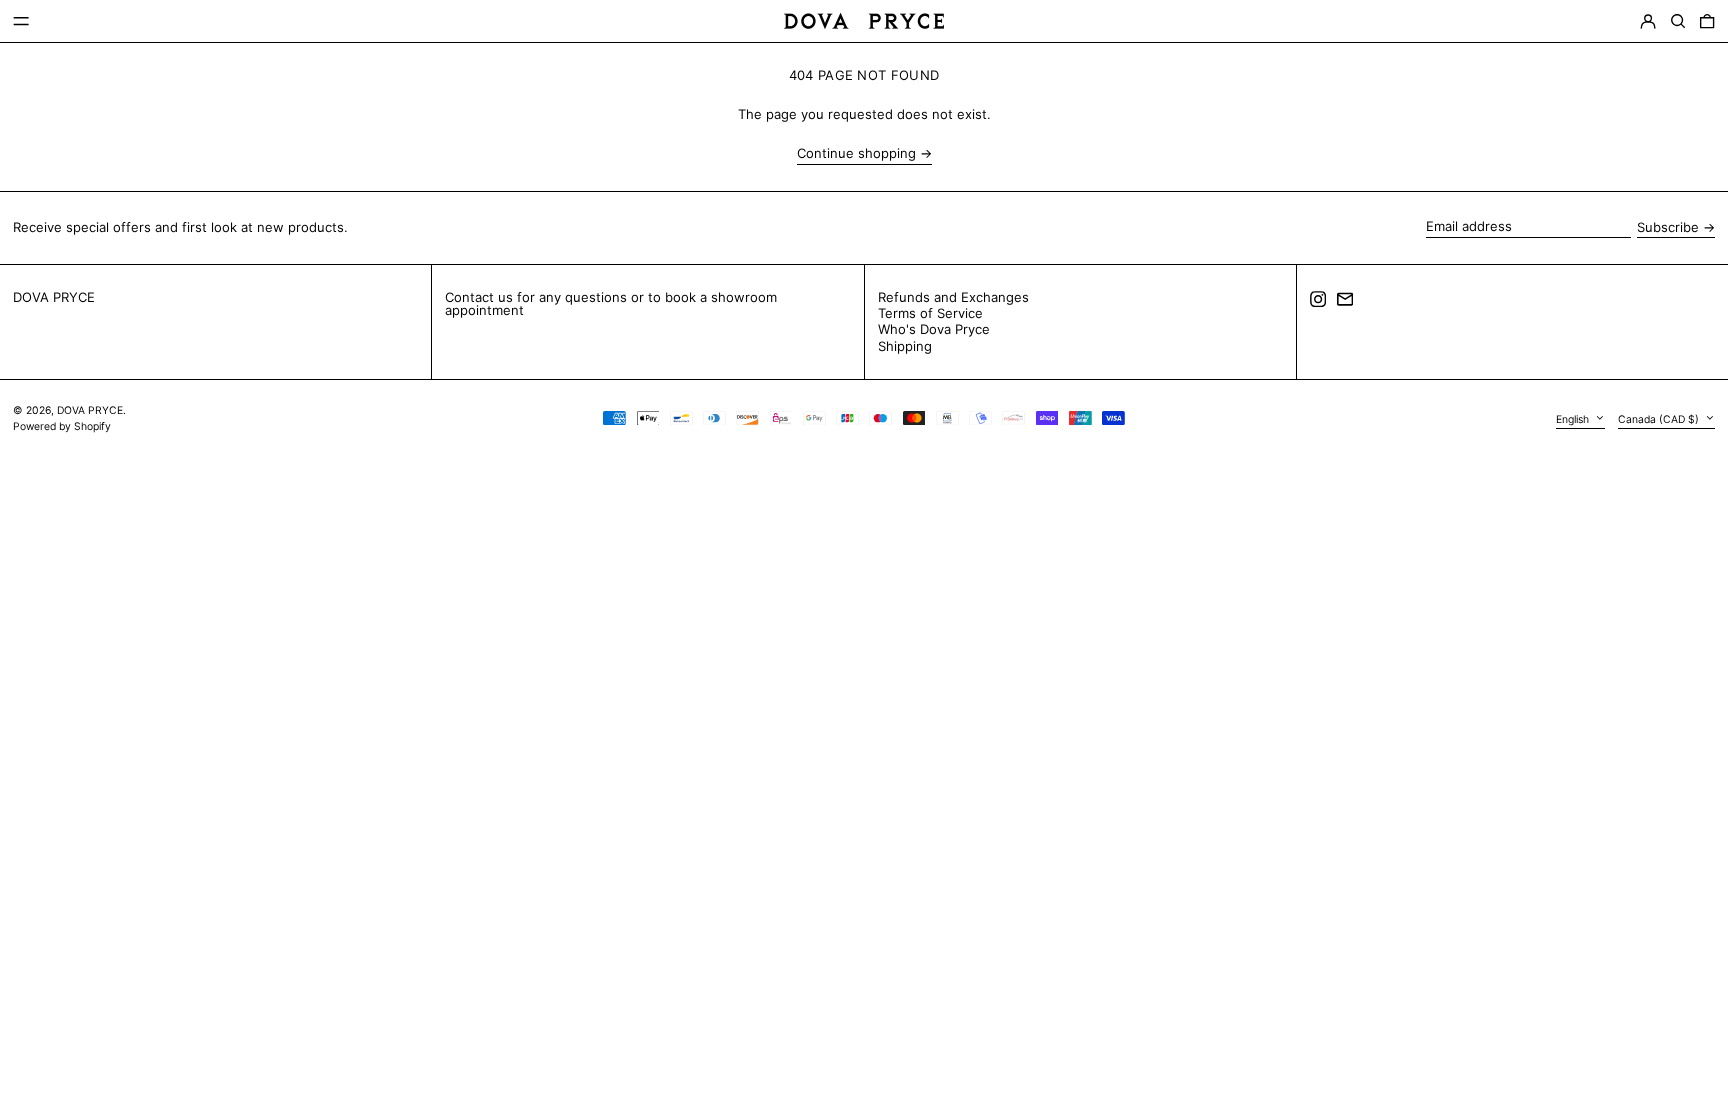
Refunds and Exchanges (953, 297)
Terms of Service (930, 313)
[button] (1678, 21)
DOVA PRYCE (54, 297)
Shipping (905, 346)
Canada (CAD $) (1660, 418)
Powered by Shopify (62, 426)
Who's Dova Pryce (934, 329)
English (1574, 418)
